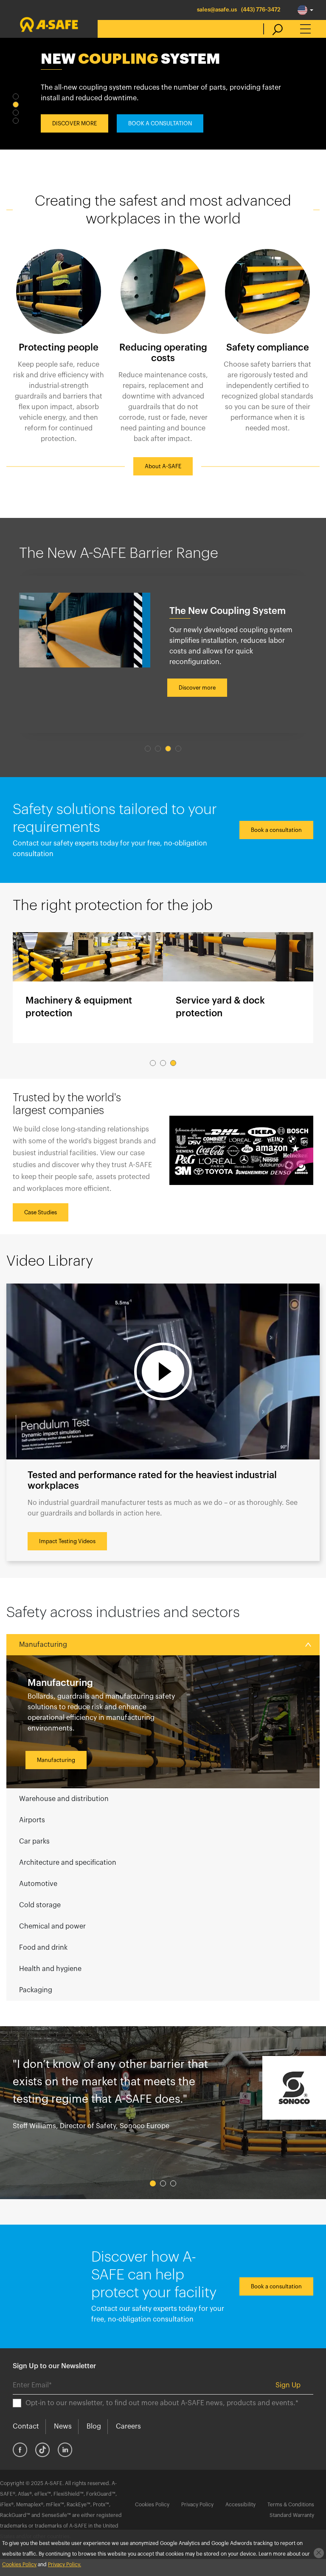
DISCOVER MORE (74, 123)
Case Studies (41, 1212)
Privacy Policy (197, 2505)
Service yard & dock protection (238, 988)
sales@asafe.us (217, 10)
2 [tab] (16, 105)
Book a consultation (276, 830)
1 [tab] (16, 96)
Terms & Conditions (291, 2505)
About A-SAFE (163, 466)
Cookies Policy (152, 2505)
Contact (26, 2426)
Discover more (197, 688)
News (63, 2426)
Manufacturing (56, 1760)
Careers (128, 2426)
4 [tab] (16, 121)
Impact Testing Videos (67, 1541)
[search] (273, 29)
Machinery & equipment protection (88, 988)
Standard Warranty (292, 2515)
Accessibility (240, 2505)
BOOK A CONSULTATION (160, 123)
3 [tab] (16, 113)
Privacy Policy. (65, 2565)
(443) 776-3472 (261, 10)
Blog (94, 2426)
